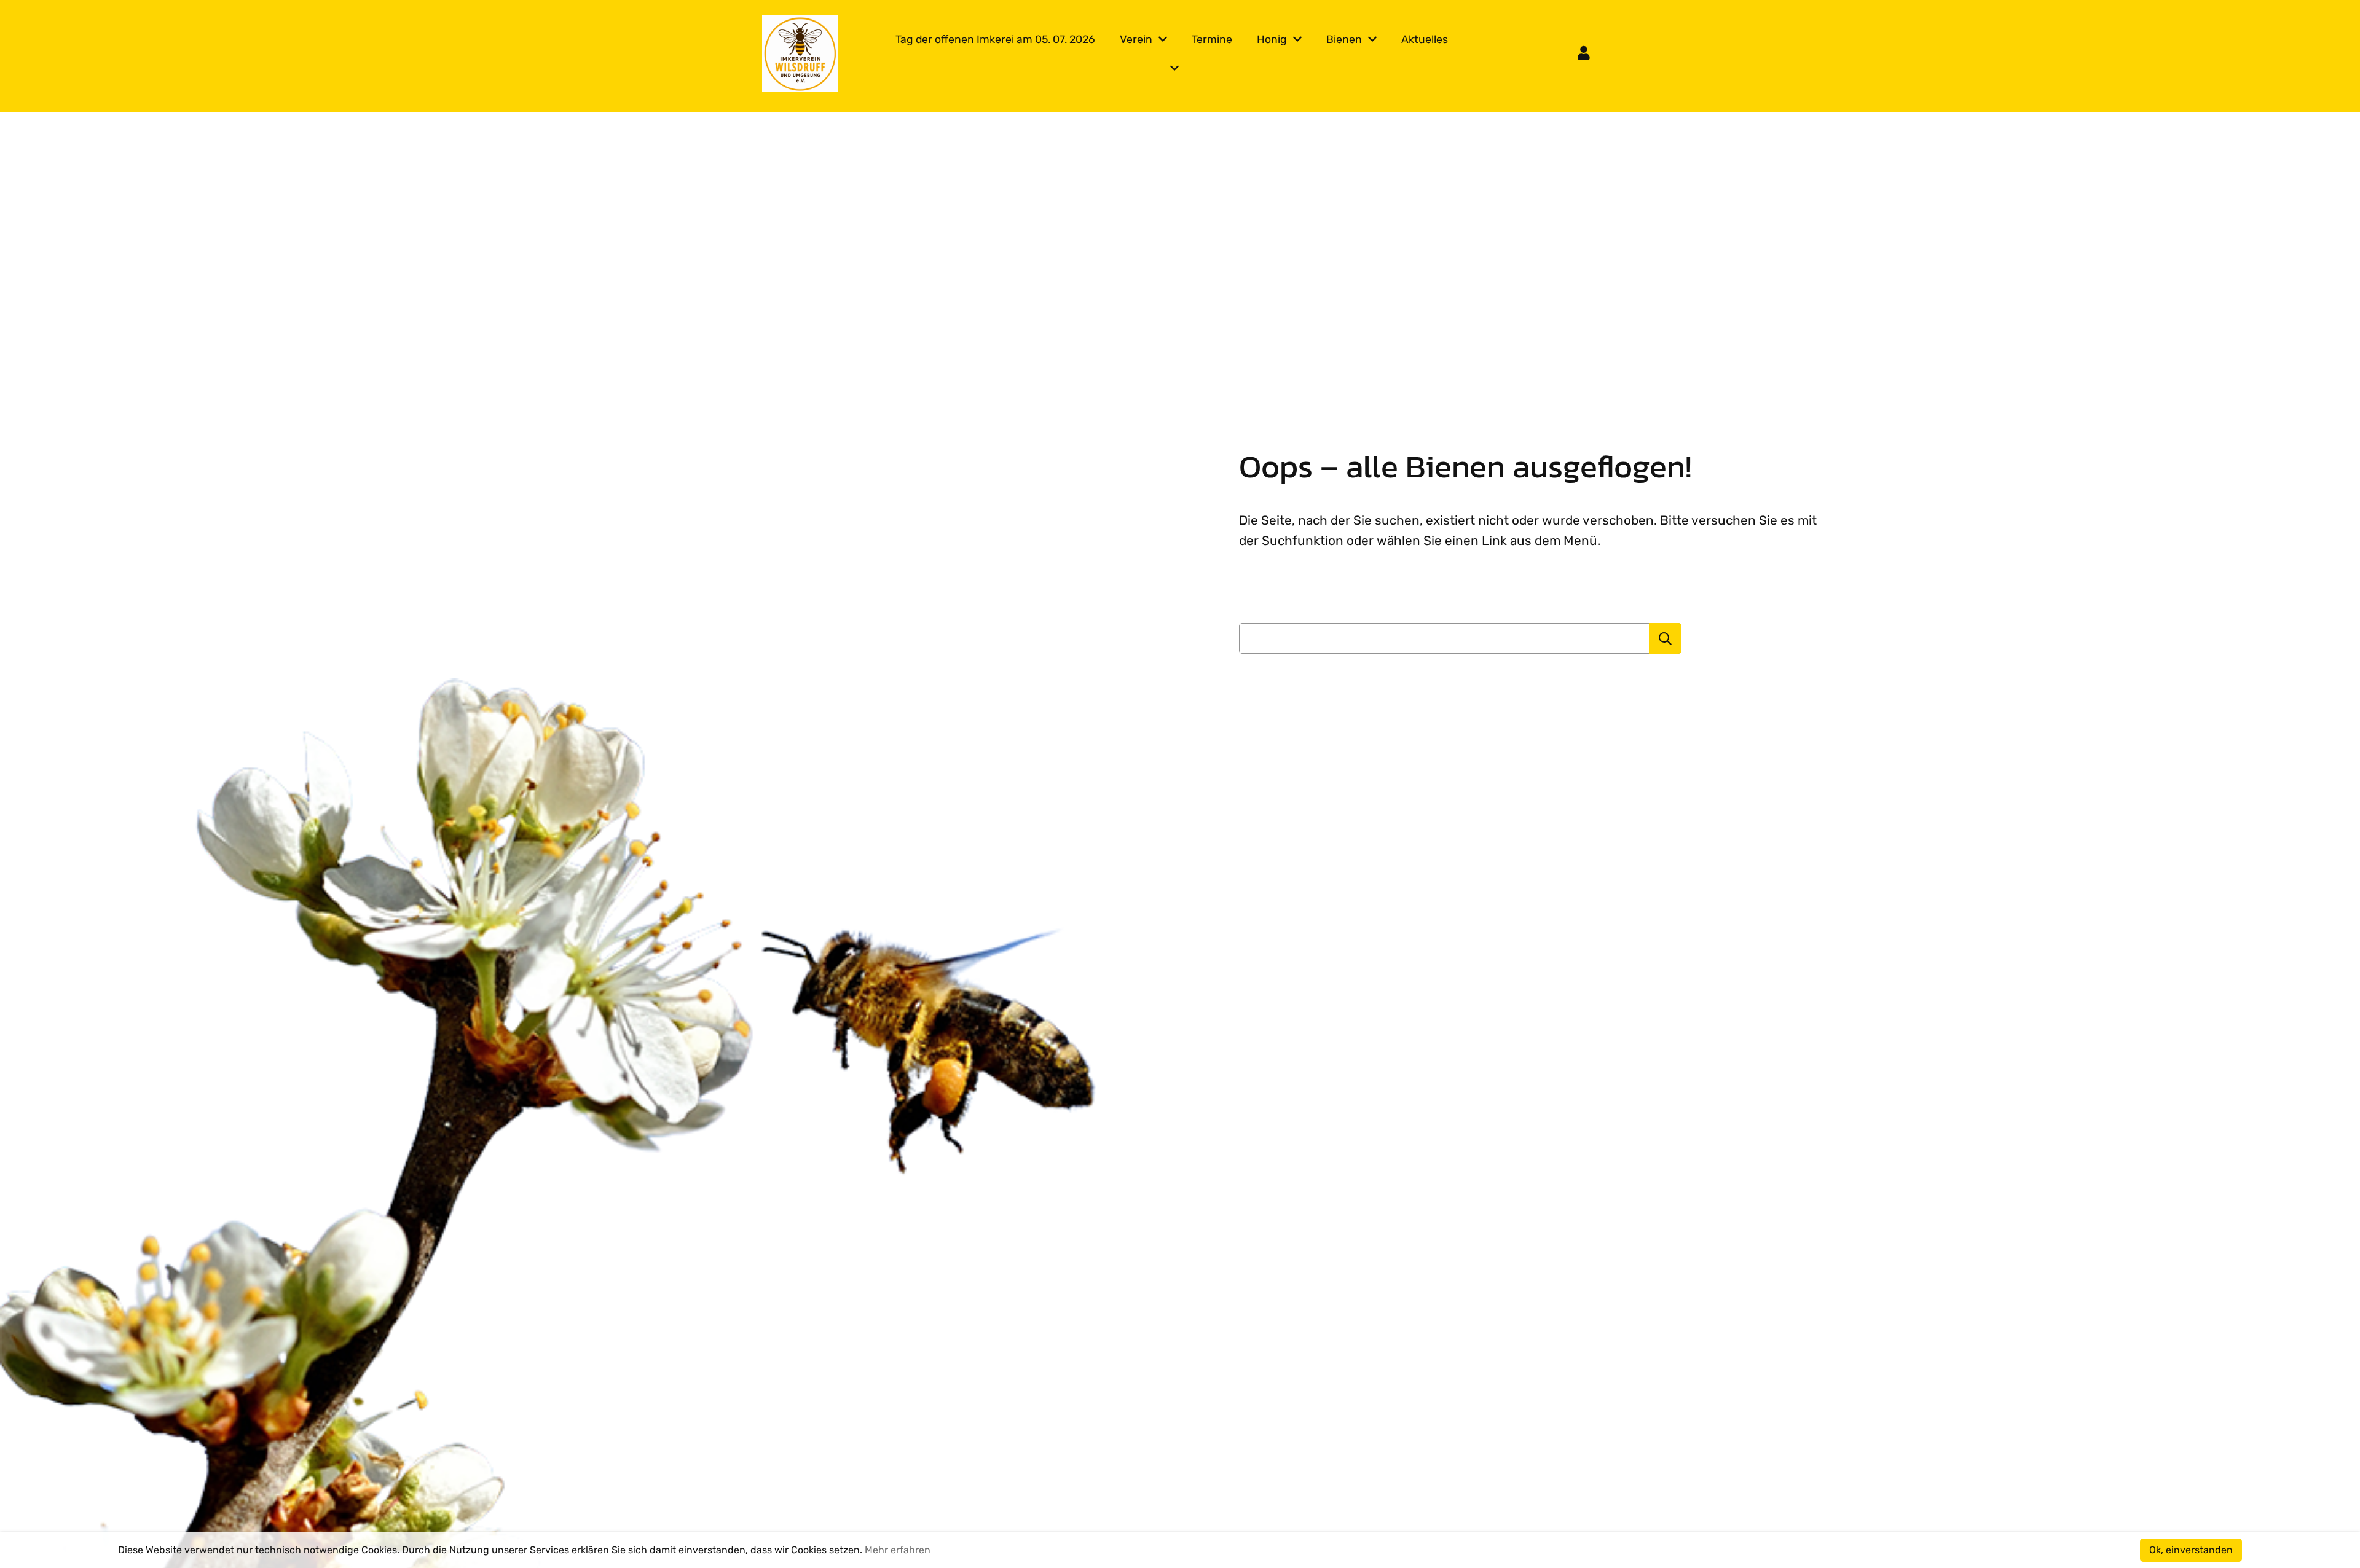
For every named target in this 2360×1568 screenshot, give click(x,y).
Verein (1136, 39)
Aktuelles (1425, 39)
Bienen (1344, 39)
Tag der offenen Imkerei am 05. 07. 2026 (995, 39)
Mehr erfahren (898, 1550)
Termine (1212, 39)
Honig (1272, 39)
